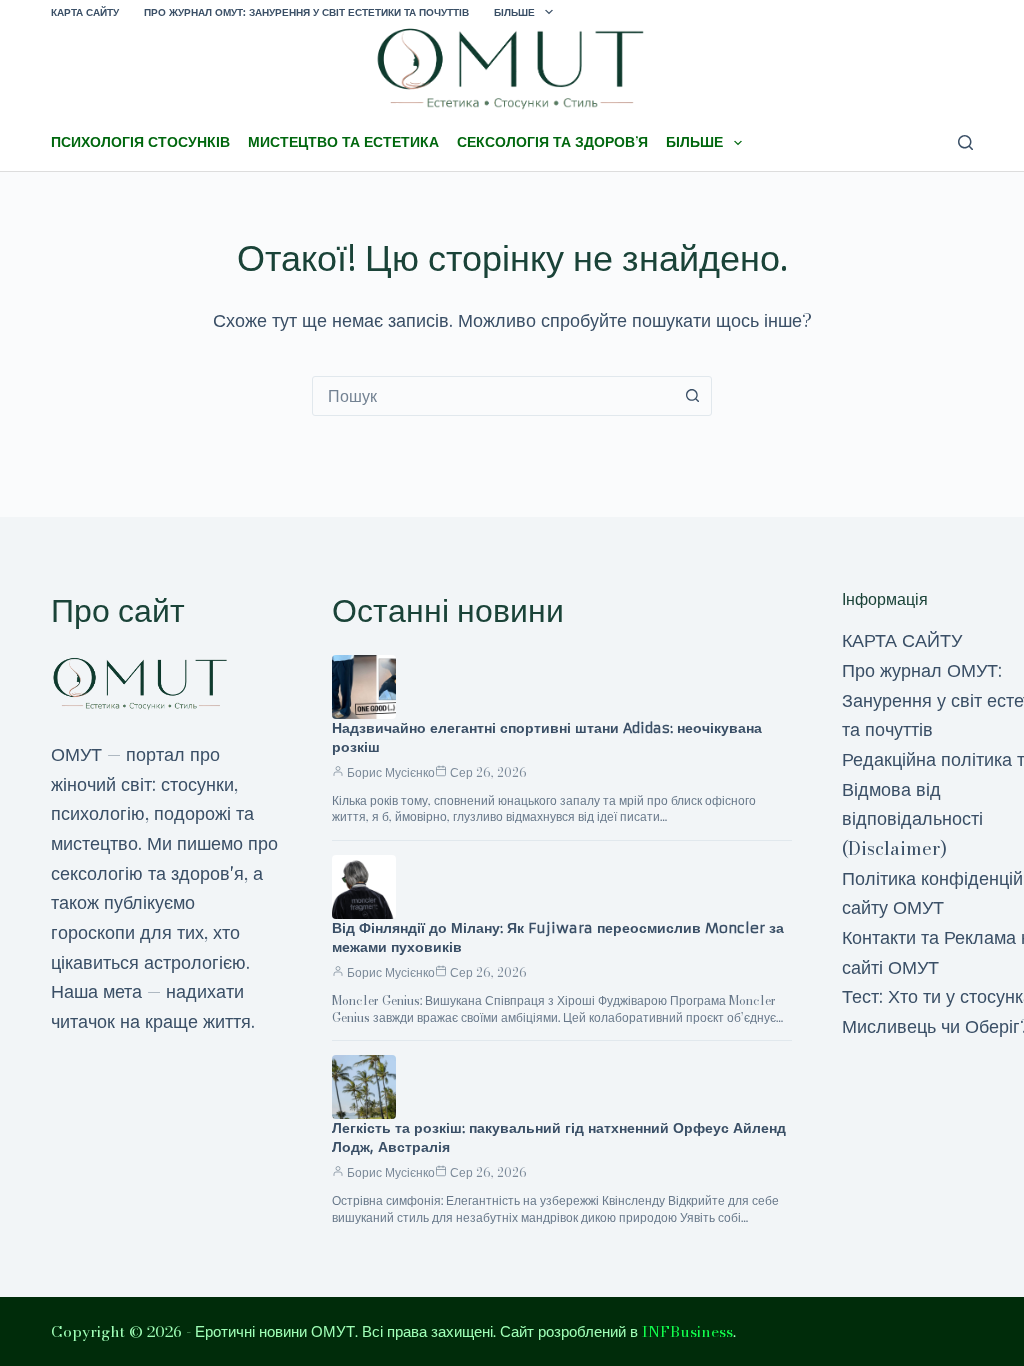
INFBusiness (687, 1331)
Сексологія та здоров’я (552, 142)
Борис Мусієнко (391, 772)
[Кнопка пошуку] (692, 396)
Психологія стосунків (140, 142)
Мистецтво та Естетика (343, 142)
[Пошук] (965, 142)
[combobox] (493, 396)
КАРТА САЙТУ (85, 12)
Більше (514, 12)
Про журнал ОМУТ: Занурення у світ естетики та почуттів (306, 12)
